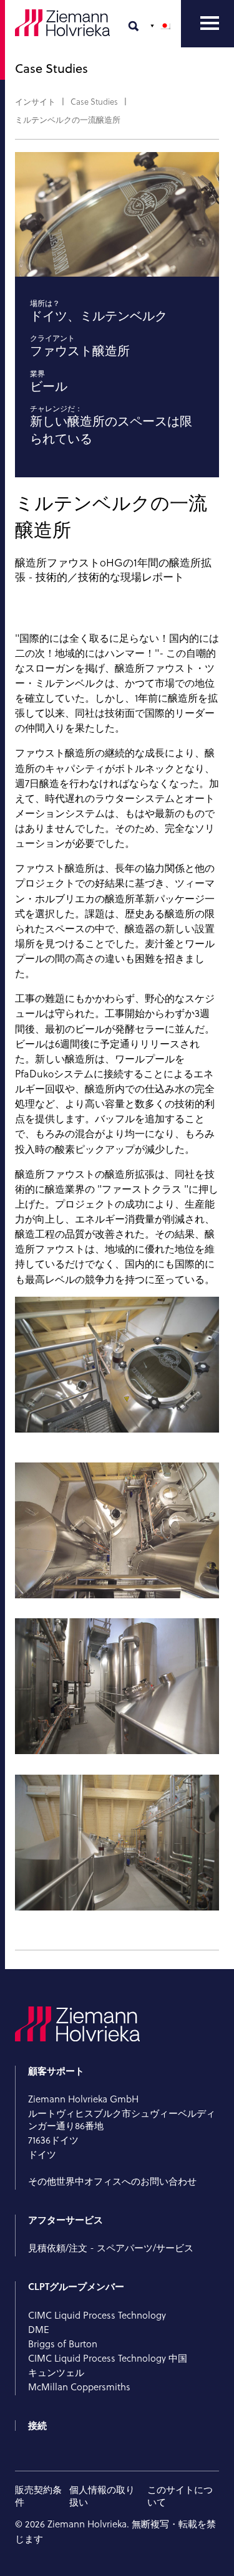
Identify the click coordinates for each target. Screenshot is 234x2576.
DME (39, 2330)
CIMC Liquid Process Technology (97, 2315)
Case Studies (94, 102)
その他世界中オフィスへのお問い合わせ (112, 2181)
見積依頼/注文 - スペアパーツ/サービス (112, 2248)
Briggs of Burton (63, 2344)
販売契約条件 (38, 2496)
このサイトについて (180, 2496)
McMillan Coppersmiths (79, 2387)
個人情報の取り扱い (102, 2496)
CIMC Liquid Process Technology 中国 (108, 2358)
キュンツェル (56, 2373)
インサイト (35, 102)
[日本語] (162, 26)
